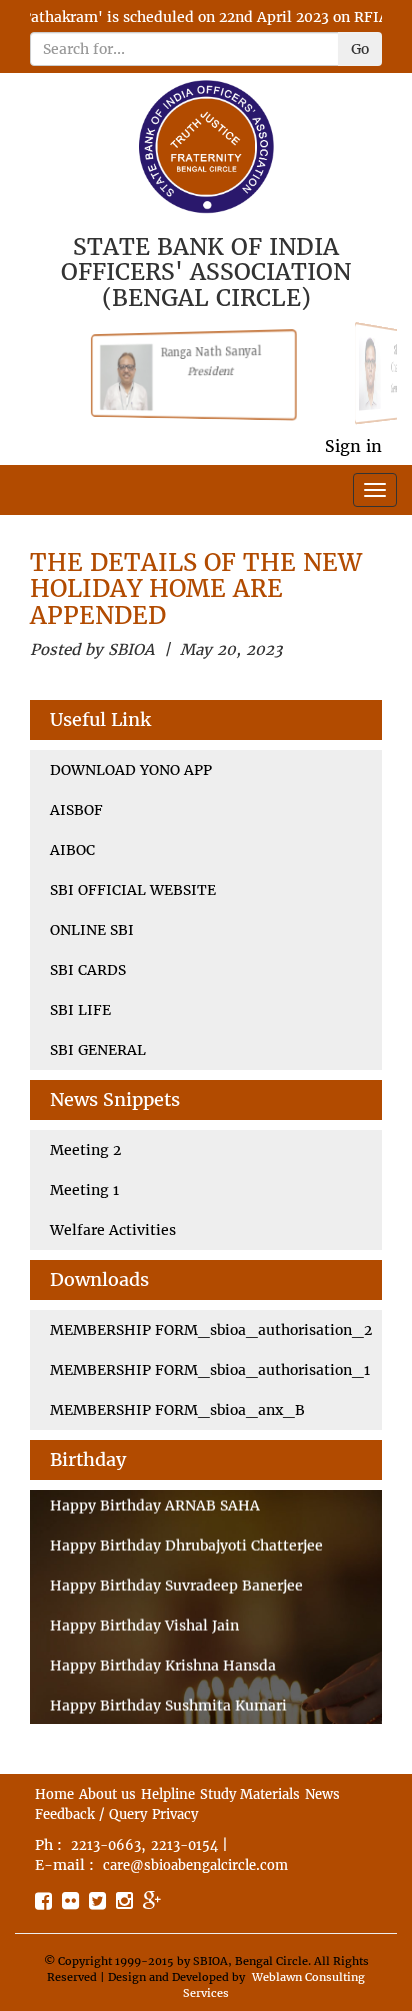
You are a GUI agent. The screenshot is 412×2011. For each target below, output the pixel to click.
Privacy (175, 1814)
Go (360, 49)
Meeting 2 (85, 1150)
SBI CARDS (88, 970)
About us (107, 1794)
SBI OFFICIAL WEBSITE (133, 890)
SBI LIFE (80, 1010)
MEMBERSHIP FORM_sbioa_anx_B (177, 1410)
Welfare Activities (113, 1230)
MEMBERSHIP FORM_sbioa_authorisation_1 (210, 1370)
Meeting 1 (84, 1190)
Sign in (353, 446)
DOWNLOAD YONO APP (131, 770)
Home (54, 1794)
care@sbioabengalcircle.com (195, 1865)
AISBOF (76, 810)
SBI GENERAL (98, 1050)
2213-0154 (184, 1845)
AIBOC (72, 850)
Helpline (168, 1794)
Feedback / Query (91, 1814)
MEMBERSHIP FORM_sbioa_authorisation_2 (211, 1330)
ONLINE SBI (92, 930)
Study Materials (250, 1794)
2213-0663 (106, 1845)
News (322, 1794)
